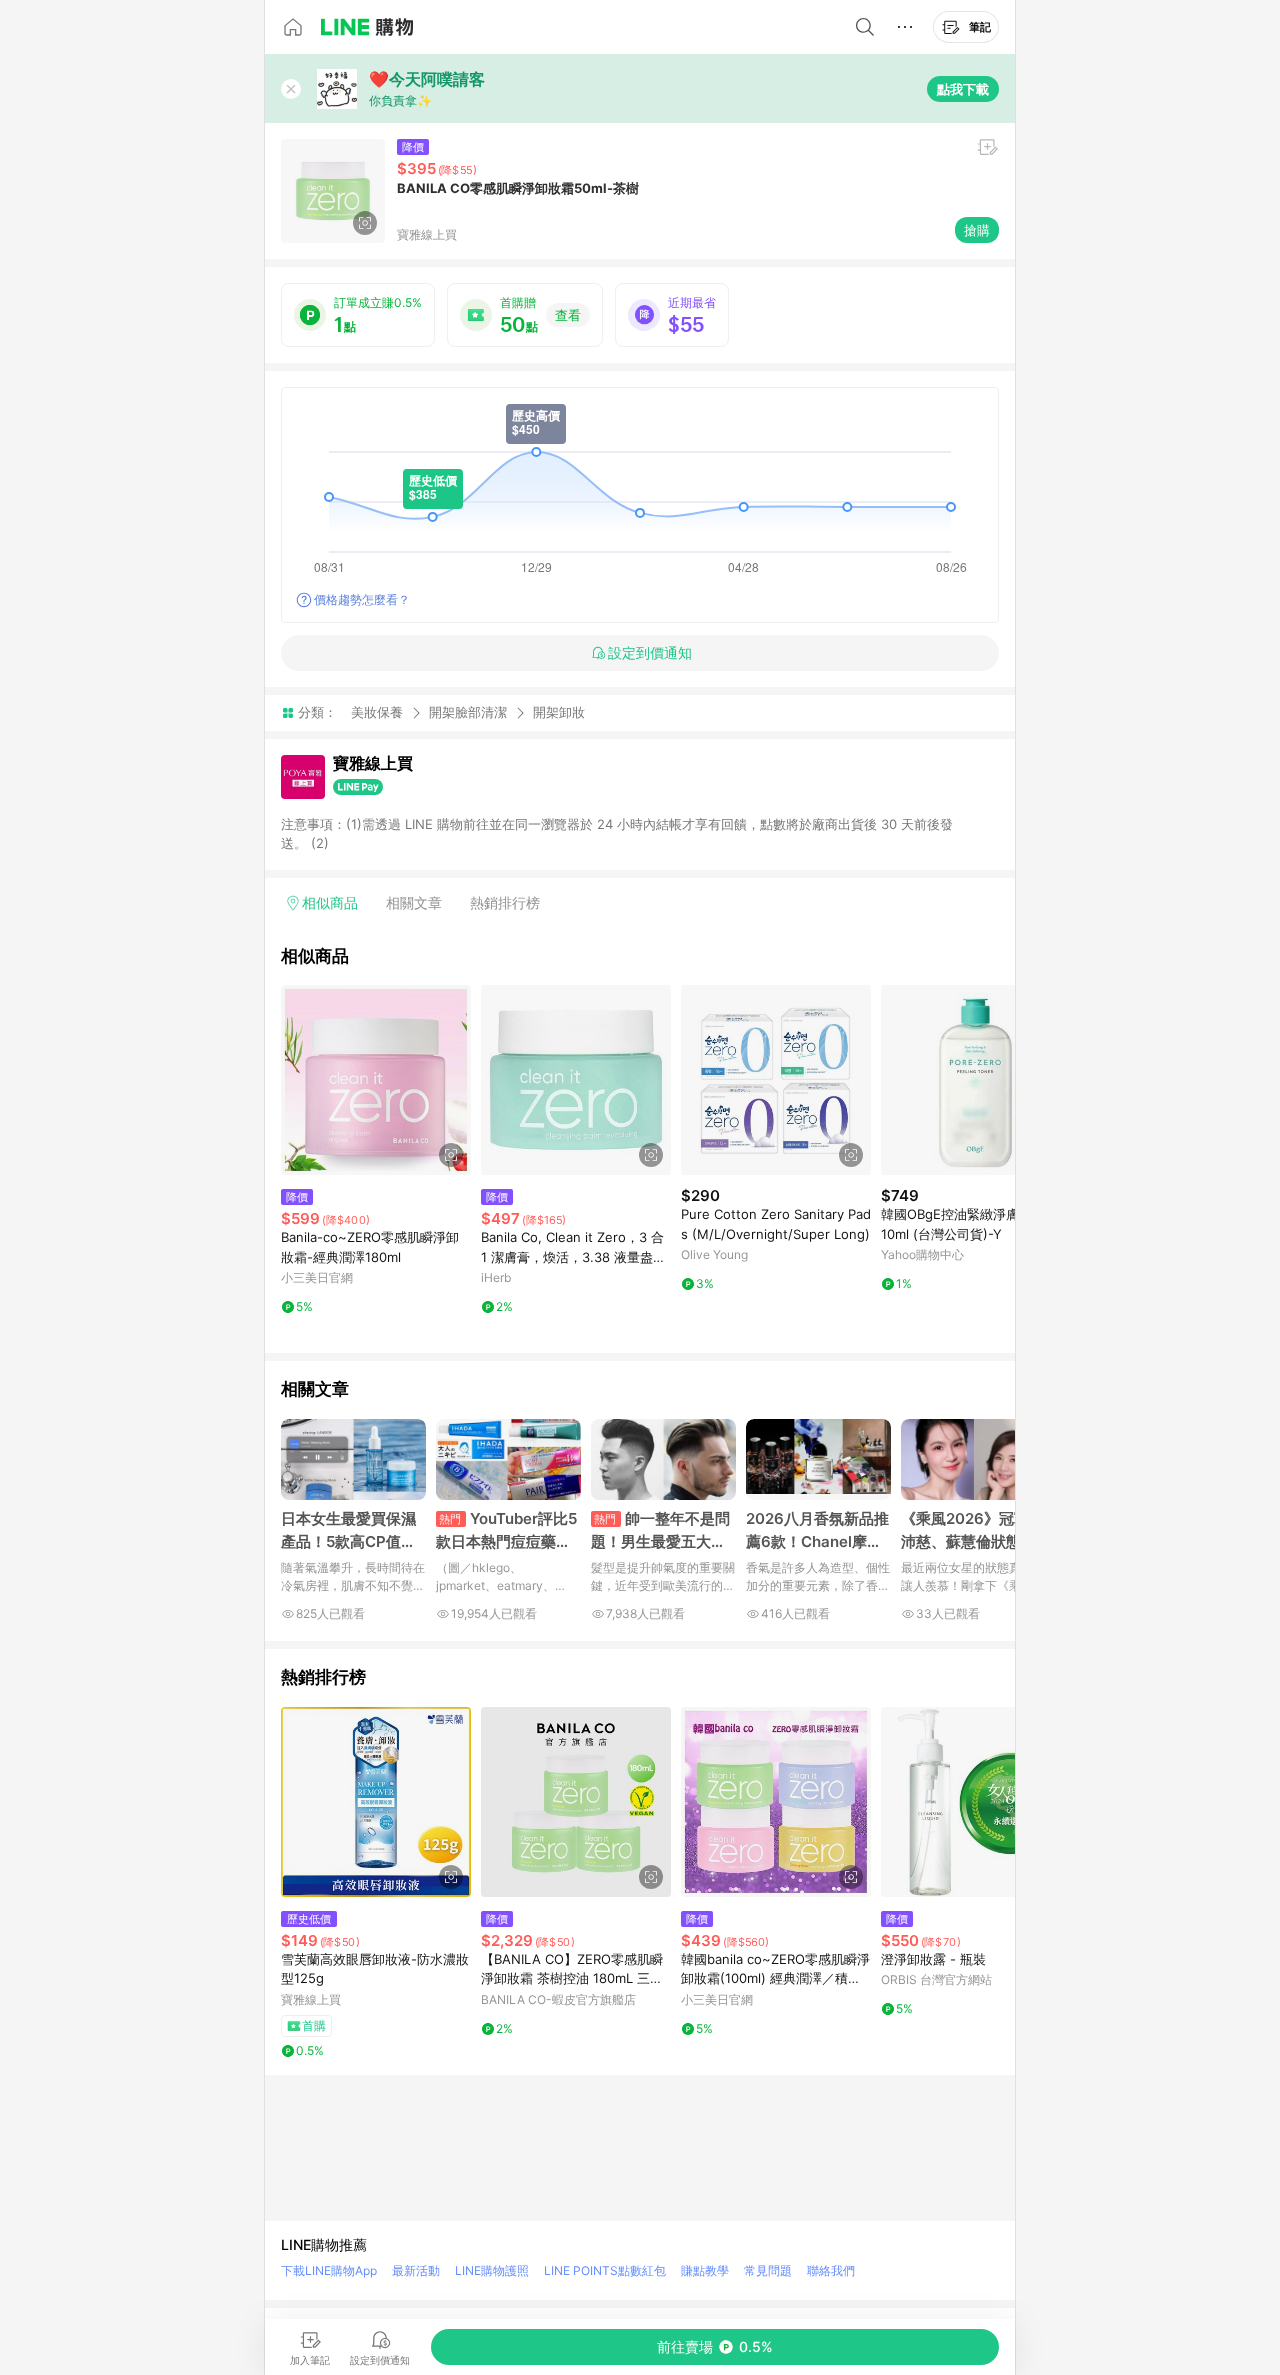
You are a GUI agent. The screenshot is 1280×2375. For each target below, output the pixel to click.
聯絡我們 (831, 2270)
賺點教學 (705, 2270)
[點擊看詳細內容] (376, 1080)
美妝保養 (377, 712)
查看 (568, 315)
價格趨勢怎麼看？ (362, 599)
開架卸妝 (559, 712)
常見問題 (768, 2270)
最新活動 (416, 2270)
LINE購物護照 (492, 2270)
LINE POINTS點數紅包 (605, 2270)
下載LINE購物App (329, 2270)
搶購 (977, 230)
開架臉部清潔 (468, 712)
